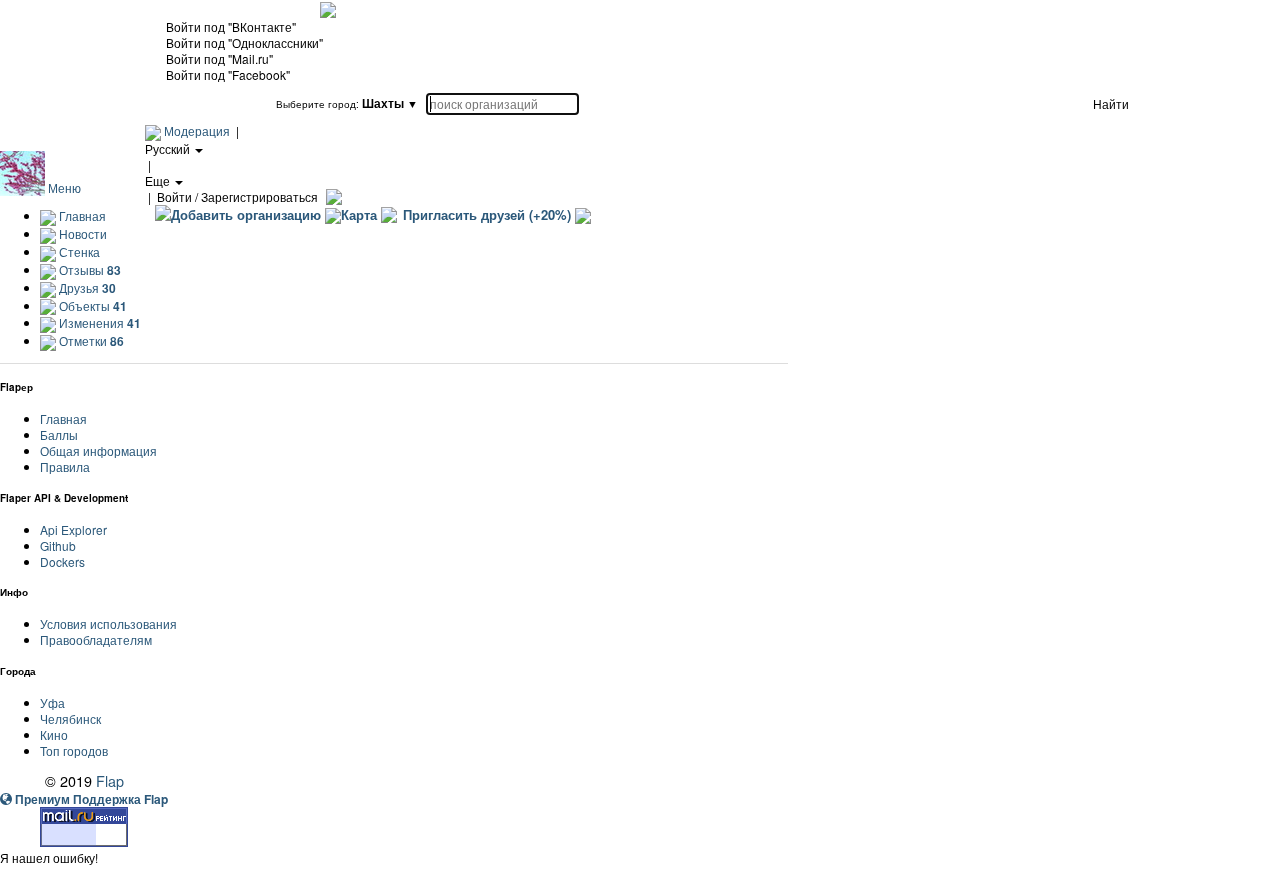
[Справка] (331, 196)
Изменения (98, 322)
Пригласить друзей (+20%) (487, 214)
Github (58, 545)
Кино (54, 734)
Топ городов (74, 750)
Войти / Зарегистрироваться (237, 196)
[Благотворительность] (583, 214)
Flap (110, 780)
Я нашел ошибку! (49, 858)
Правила (65, 466)
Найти (1111, 103)
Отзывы (88, 269)
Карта (359, 214)
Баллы (59, 434)
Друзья (86, 287)
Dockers (62, 561)
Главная (81, 215)
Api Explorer (73, 529)
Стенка (78, 251)
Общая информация (98, 450)
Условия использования (108, 623)
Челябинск (70, 718)
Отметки (90, 340)
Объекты (91, 305)
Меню (64, 187)
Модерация (197, 130)
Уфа (52, 702)
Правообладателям (96, 639)
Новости (81, 233)
